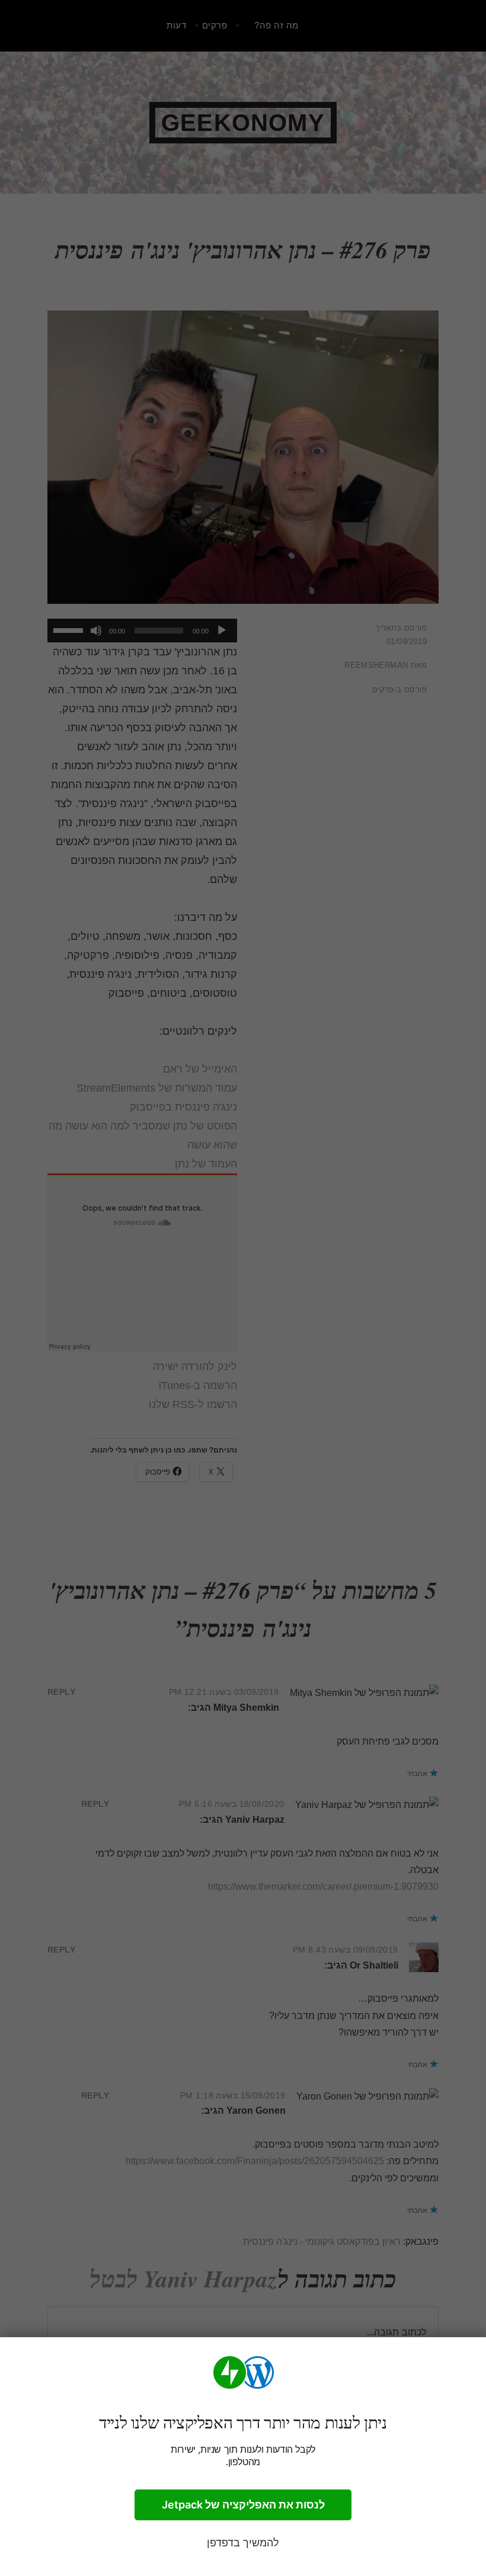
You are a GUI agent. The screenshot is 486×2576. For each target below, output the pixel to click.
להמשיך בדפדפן (243, 2543)
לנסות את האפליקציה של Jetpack (243, 2505)
